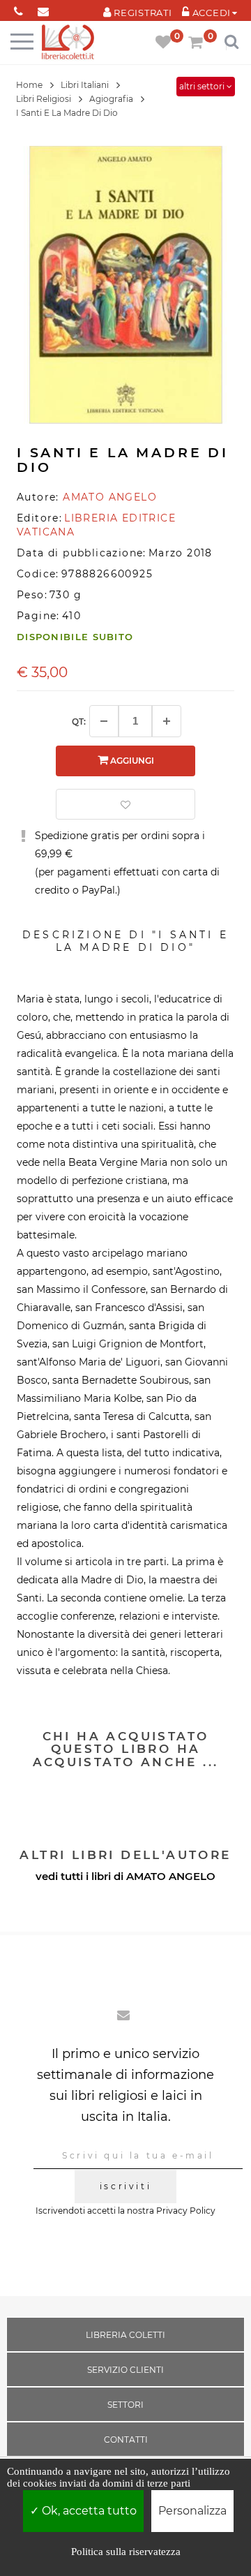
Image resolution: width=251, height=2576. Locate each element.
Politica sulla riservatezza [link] (126, 2552)
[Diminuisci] (104, 721)
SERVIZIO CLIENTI (125, 2370)
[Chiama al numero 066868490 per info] (18, 9)
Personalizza (192, 2511)
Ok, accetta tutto (88, 2511)
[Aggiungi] (167, 721)
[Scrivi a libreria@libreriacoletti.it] (43, 9)
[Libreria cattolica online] (68, 43)
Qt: (79, 721)
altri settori (203, 86)
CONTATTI (126, 2440)
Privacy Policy (186, 2211)
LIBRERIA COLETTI (125, 2335)
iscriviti (125, 2186)
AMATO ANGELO (171, 1876)
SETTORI (125, 2405)
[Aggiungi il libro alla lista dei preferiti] (125, 804)
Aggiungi (131, 761)
